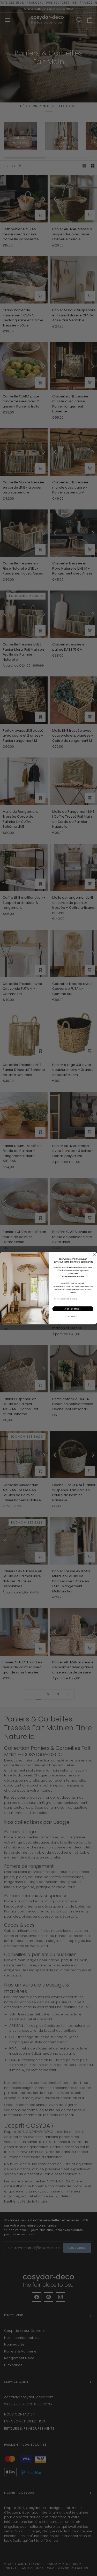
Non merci (73, 1316)
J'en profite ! (73, 1309)
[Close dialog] (94, 1255)
